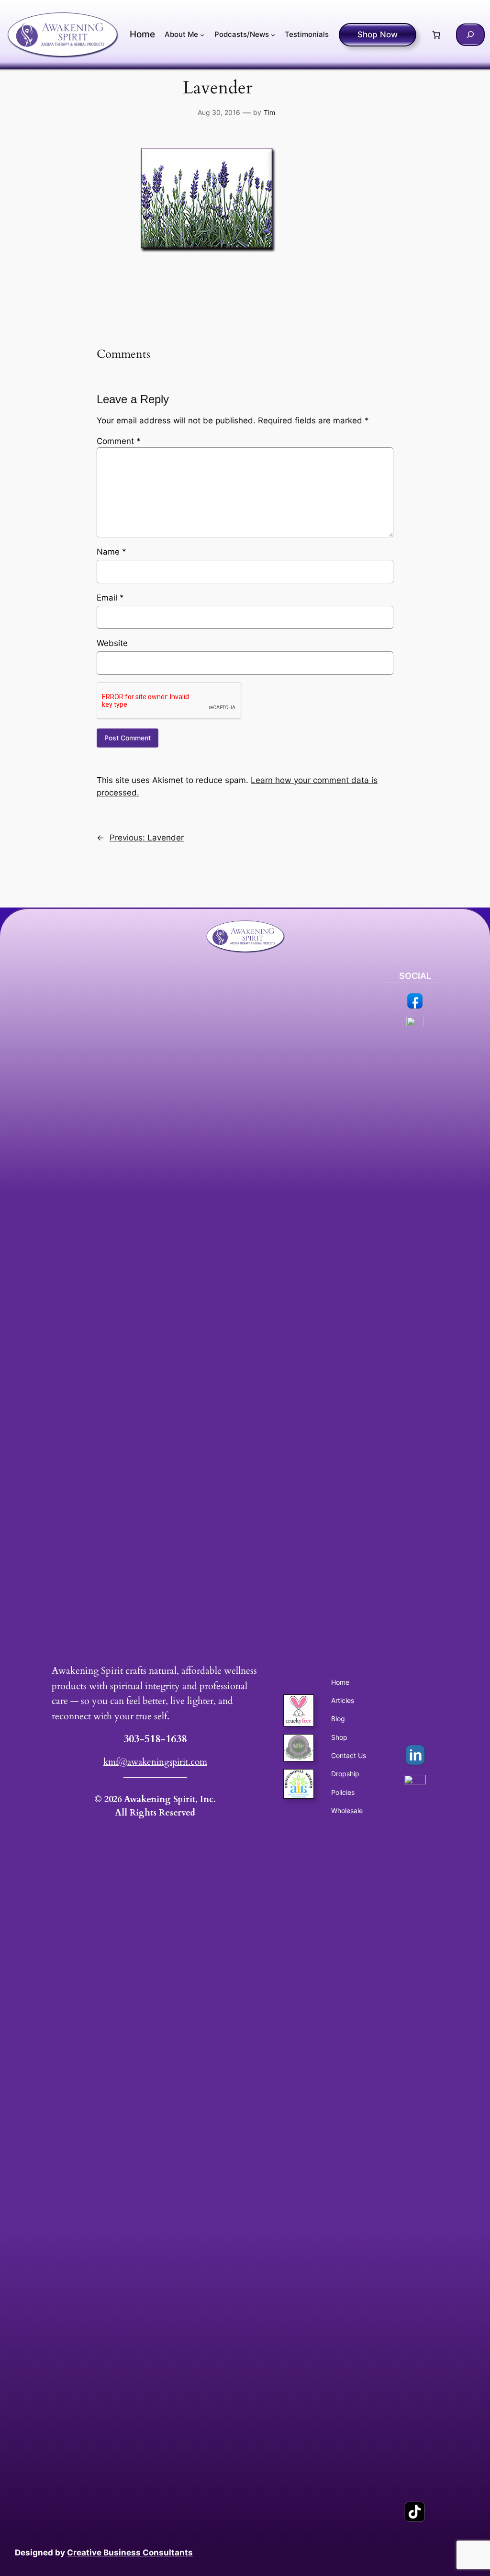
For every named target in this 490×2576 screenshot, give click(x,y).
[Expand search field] (470, 35)
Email (110, 598)
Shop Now (378, 34)
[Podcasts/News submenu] (273, 35)
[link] (436, 34)
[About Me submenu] (202, 35)
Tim (269, 112)
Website (112, 643)
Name (111, 552)
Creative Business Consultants (130, 2553)
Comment (119, 441)
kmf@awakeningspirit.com (155, 1762)
